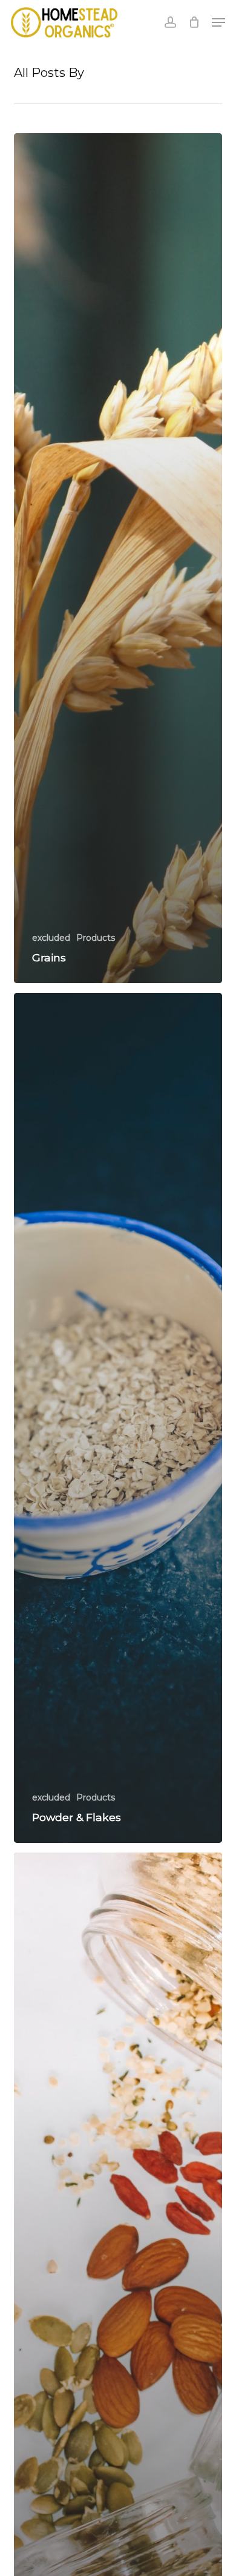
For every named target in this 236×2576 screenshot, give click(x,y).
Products (96, 938)
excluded (51, 938)
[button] (218, 22)
